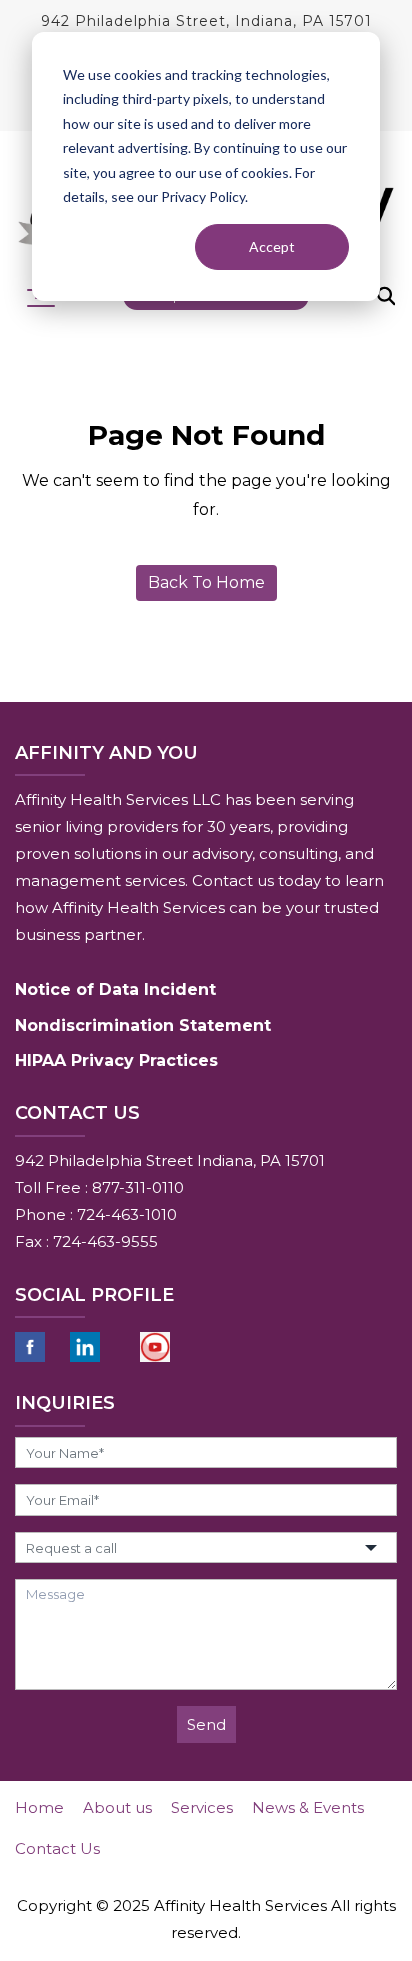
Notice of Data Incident (115, 989)
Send (206, 1724)
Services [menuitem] (202, 1807)
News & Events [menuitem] (308, 1807)
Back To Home (206, 582)
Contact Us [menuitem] (57, 1848)
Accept (272, 246)
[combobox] (206, 1548)
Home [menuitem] (39, 1807)
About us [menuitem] (117, 1807)
